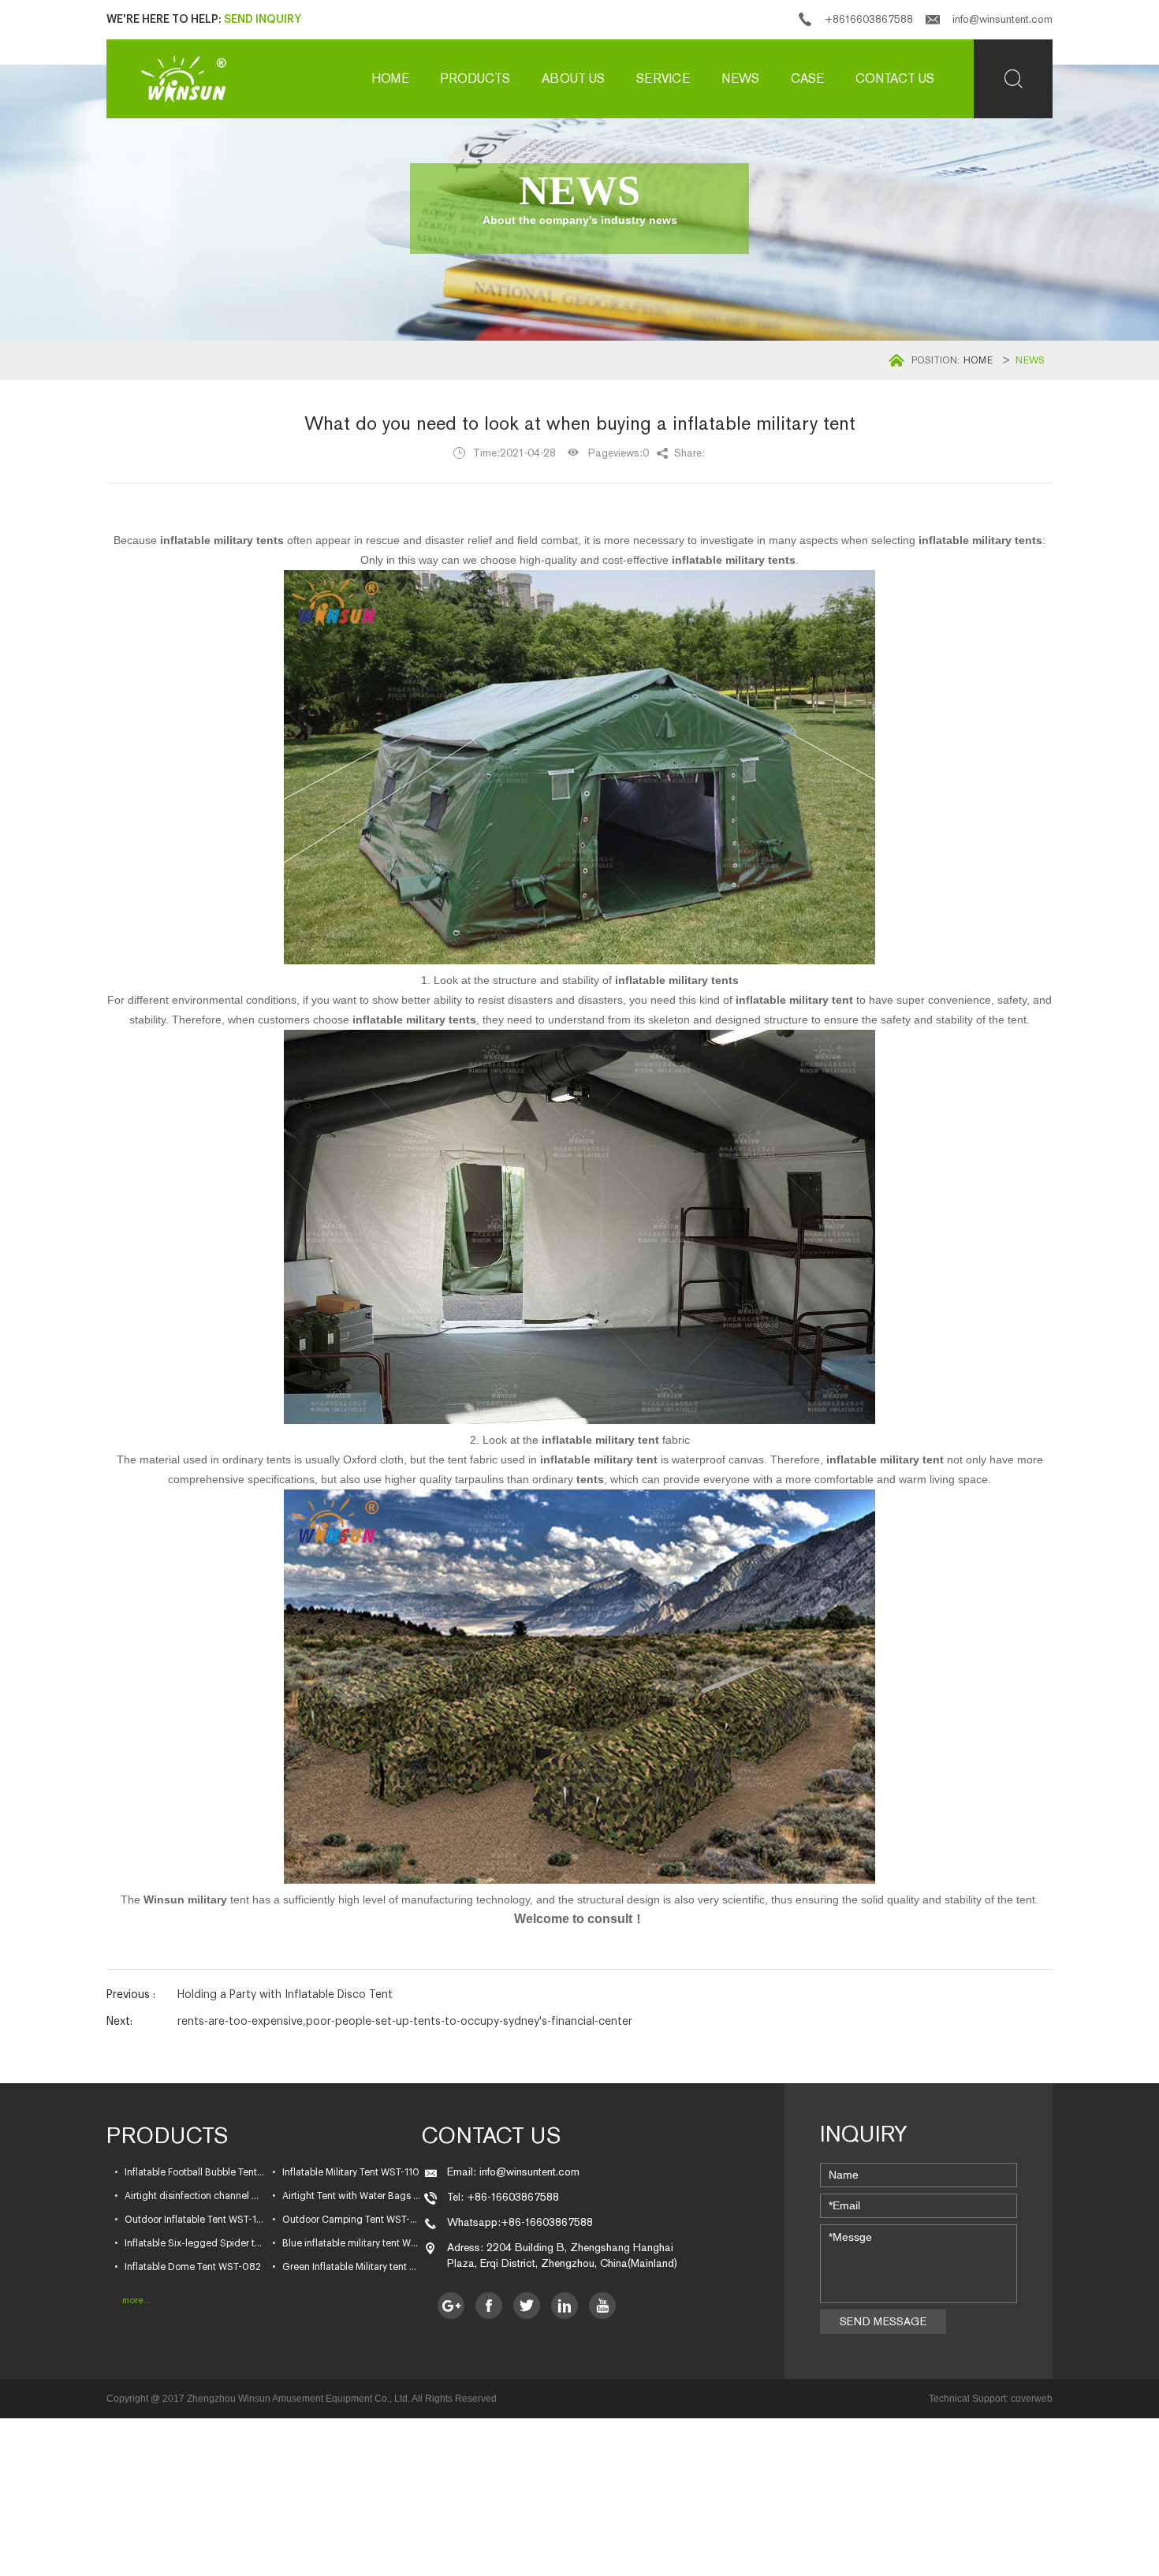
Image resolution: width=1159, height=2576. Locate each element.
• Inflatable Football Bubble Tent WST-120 (189, 2172)
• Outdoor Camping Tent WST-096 (347, 2220)
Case (807, 78)
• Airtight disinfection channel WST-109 (189, 2196)
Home (390, 78)
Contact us (895, 78)
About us (573, 78)
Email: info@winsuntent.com (513, 2172)
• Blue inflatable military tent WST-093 (347, 2243)
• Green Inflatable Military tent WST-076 (347, 2267)
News (740, 78)
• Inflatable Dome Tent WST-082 (188, 2267)
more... (136, 2300)
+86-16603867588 (547, 2222)
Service (663, 78)
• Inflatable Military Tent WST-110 (346, 2172)
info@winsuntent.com (1002, 19)
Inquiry (864, 2134)
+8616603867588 (869, 19)
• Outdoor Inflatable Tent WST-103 (189, 2220)
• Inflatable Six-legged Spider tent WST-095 (189, 2243)
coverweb (1032, 2399)
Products (475, 78)
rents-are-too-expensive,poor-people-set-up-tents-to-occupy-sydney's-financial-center (405, 2022)
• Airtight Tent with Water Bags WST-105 (347, 2196)
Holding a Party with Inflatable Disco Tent (285, 1995)
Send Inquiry (263, 20)
